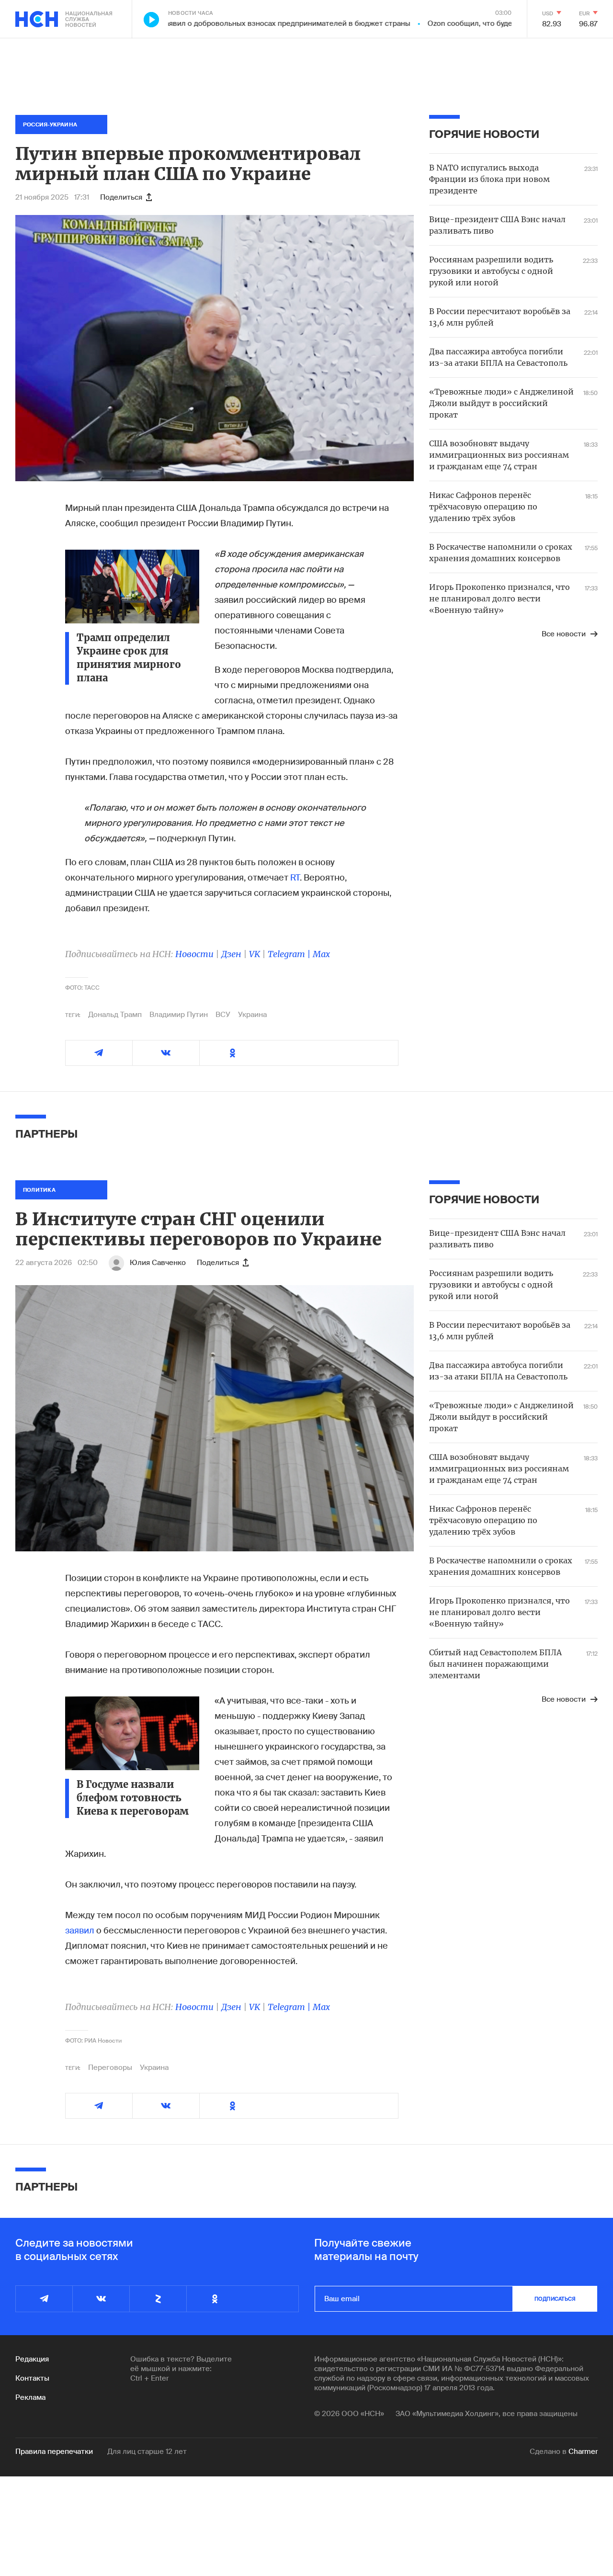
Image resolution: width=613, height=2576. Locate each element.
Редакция (32, 2359)
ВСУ (223, 1015)
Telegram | (290, 954)
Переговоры (110, 2068)
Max (321, 954)
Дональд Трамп (115, 1015)
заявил (81, 1931)
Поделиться (121, 197)
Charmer (583, 2452)
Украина (252, 1015)
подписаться (555, 2299)
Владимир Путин (179, 1015)
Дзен (231, 954)
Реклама (30, 2397)
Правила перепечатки (54, 2452)
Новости (194, 954)
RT (295, 878)
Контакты (32, 2378)
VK (255, 954)
